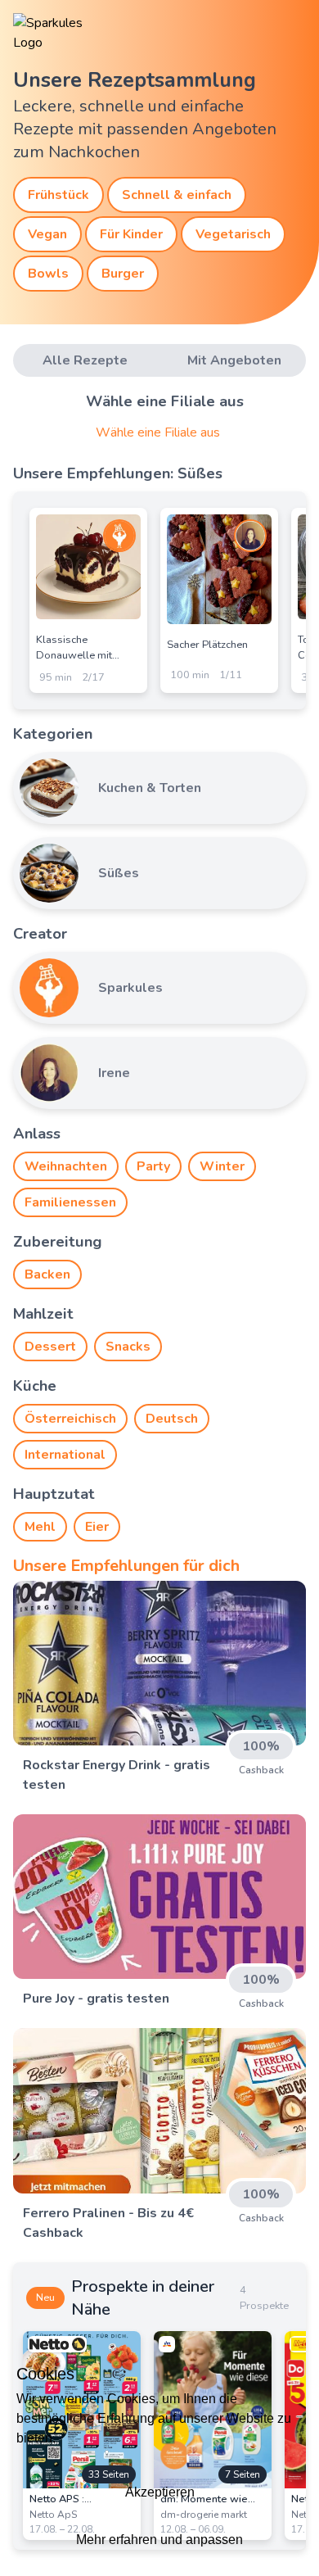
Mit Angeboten (234, 360)
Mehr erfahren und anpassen (159, 2540)
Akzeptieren (160, 2492)
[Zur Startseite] (62, 33)
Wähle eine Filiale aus (158, 432)
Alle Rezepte (85, 360)
